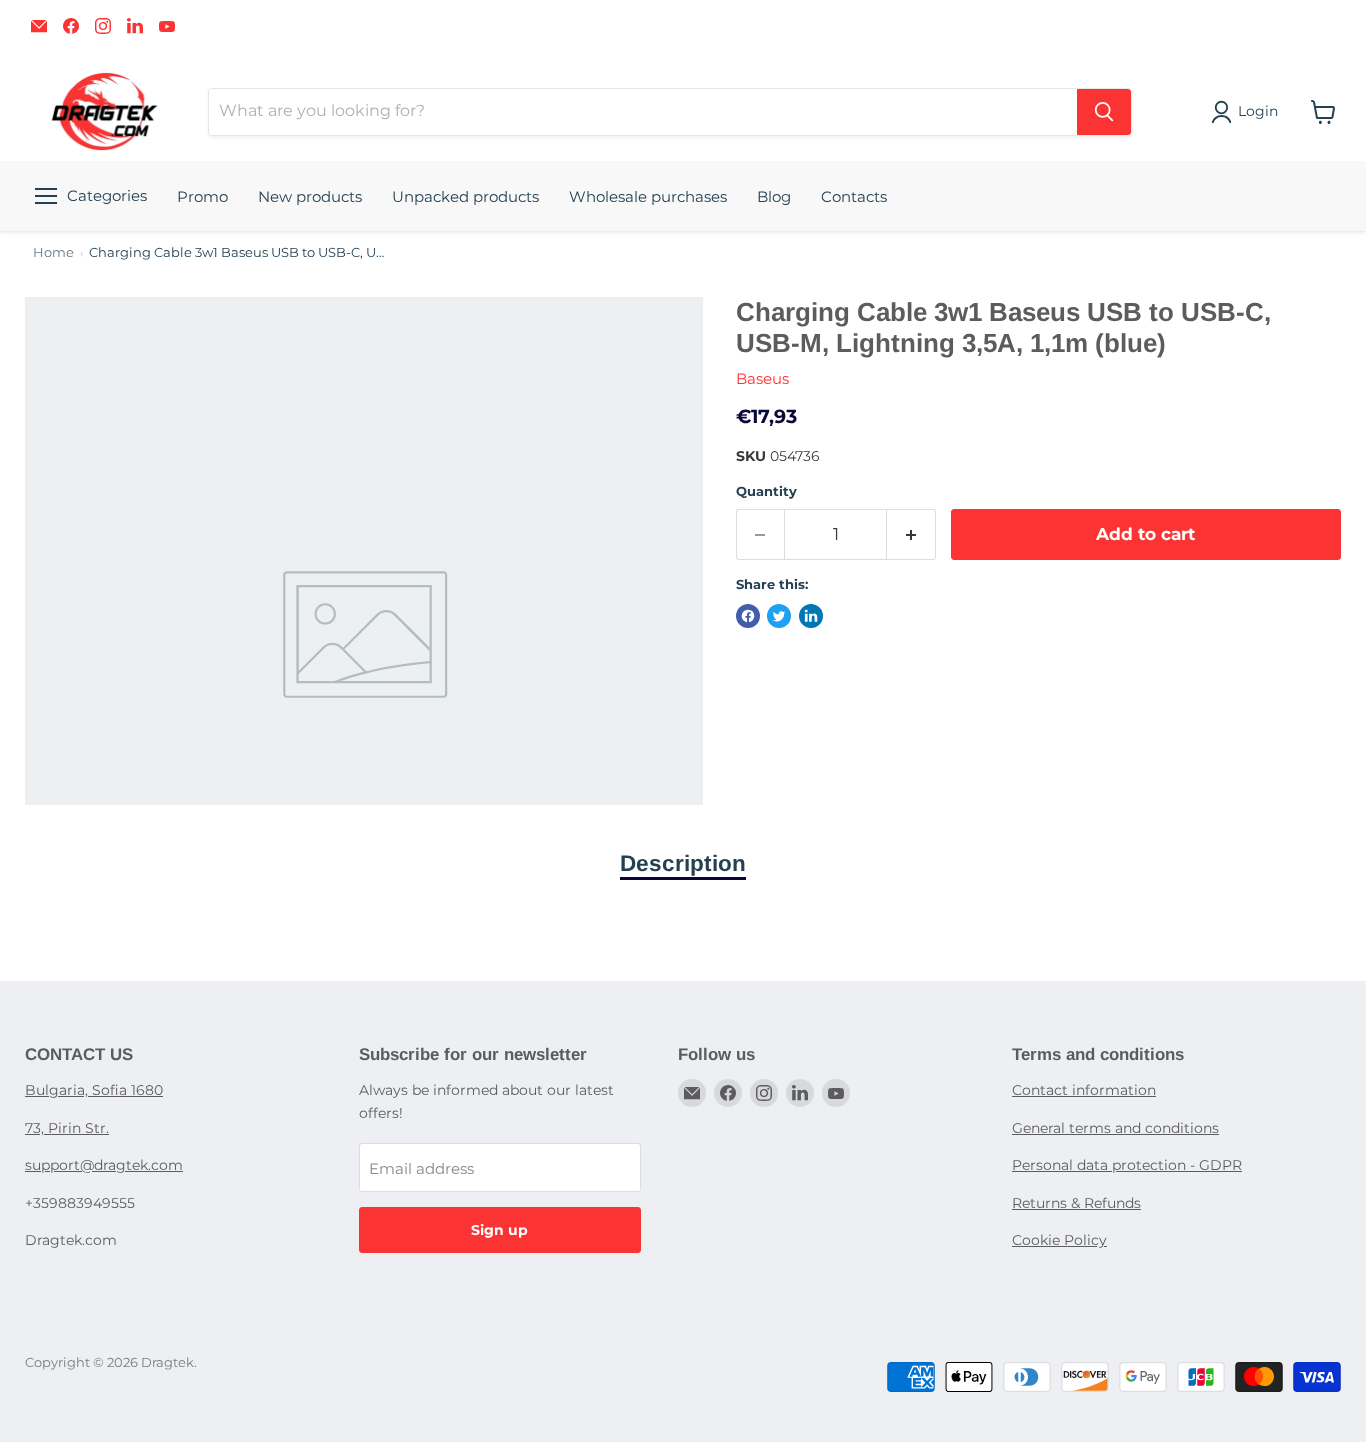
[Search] (1104, 112)
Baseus (762, 378)
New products (310, 196)
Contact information (1084, 1090)
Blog (774, 196)
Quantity (766, 491)
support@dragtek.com (104, 1165)
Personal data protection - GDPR (1127, 1165)
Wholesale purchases (648, 196)
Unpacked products (465, 196)
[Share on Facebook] (748, 616)
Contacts (854, 196)
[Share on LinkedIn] (811, 616)
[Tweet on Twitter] (779, 616)
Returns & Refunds (1076, 1203)
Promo (202, 196)
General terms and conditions (1115, 1128)
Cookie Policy (1059, 1240)
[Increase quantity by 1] (911, 534)
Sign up (499, 1230)
